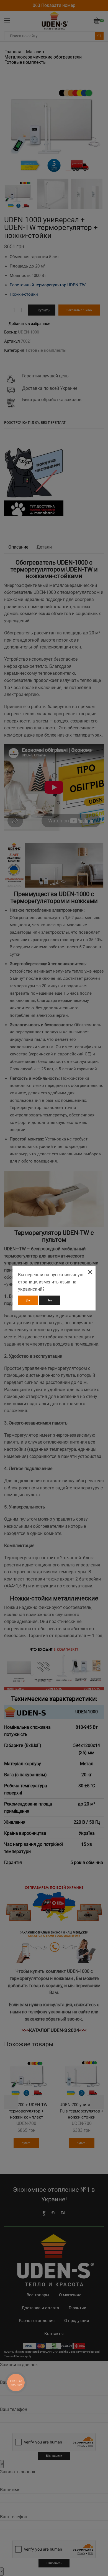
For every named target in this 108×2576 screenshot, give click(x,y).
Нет (49, 1300)
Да (28, 1300)
